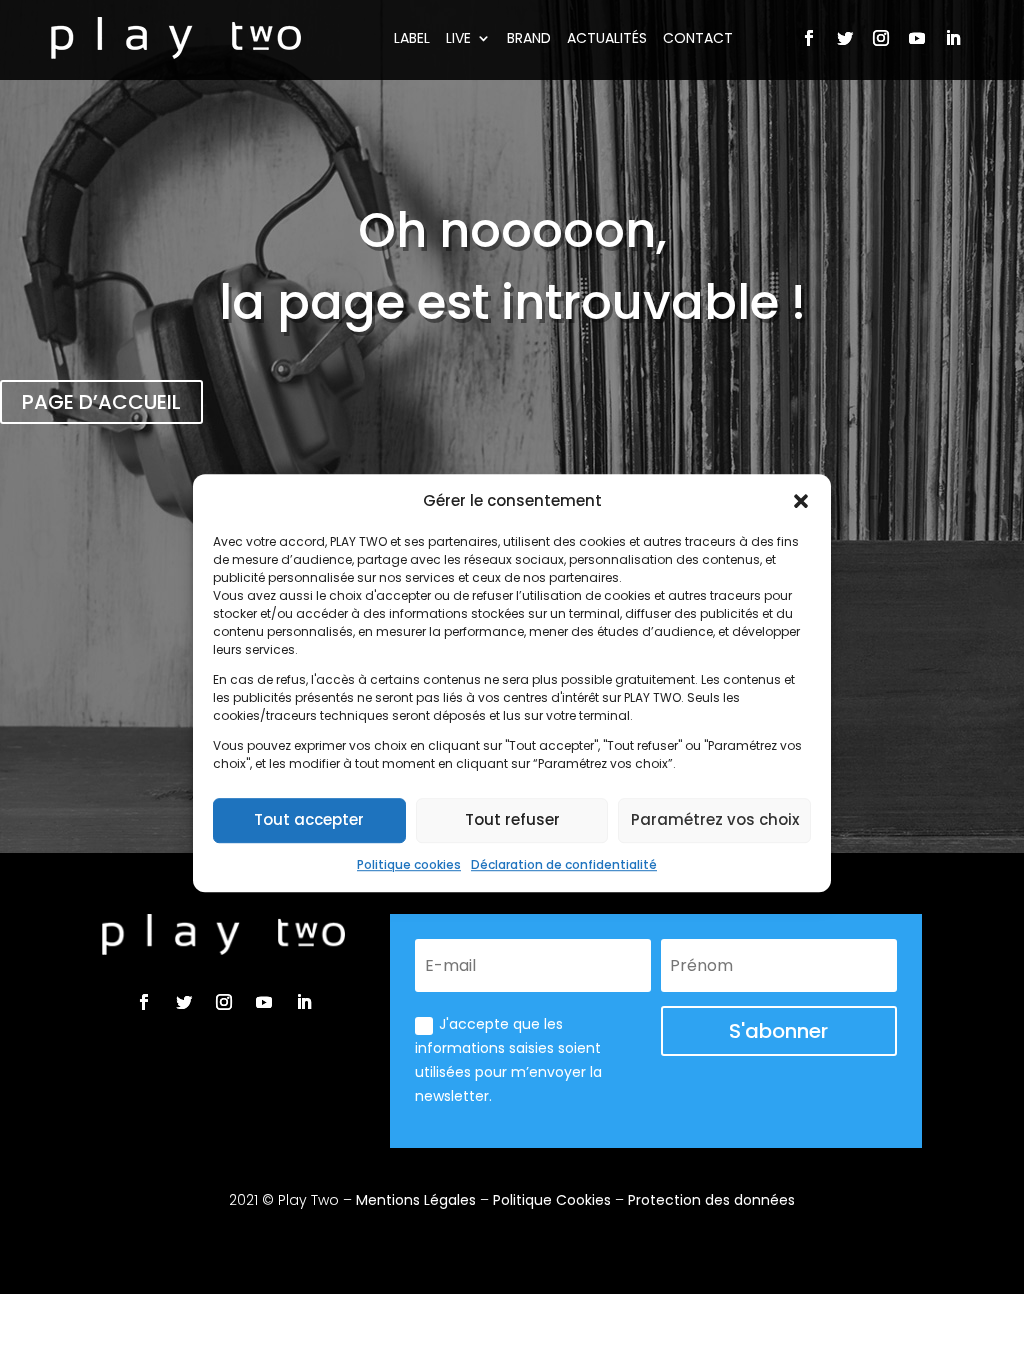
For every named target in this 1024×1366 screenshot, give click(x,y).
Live (458, 38)
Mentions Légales (416, 1200)
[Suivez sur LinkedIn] (953, 38)
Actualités (607, 38)
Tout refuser (512, 820)
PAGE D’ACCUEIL (101, 402)
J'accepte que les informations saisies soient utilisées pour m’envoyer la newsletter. (508, 1059)
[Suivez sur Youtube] (917, 38)
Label (412, 38)
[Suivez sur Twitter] (845, 38)
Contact (698, 38)
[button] (801, 501)
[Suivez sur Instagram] (881, 38)
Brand (529, 38)
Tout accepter (309, 820)
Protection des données (711, 1200)
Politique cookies (409, 864)
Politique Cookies (552, 1200)
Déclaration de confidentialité (564, 864)
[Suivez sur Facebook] (809, 38)
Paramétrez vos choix (715, 820)
